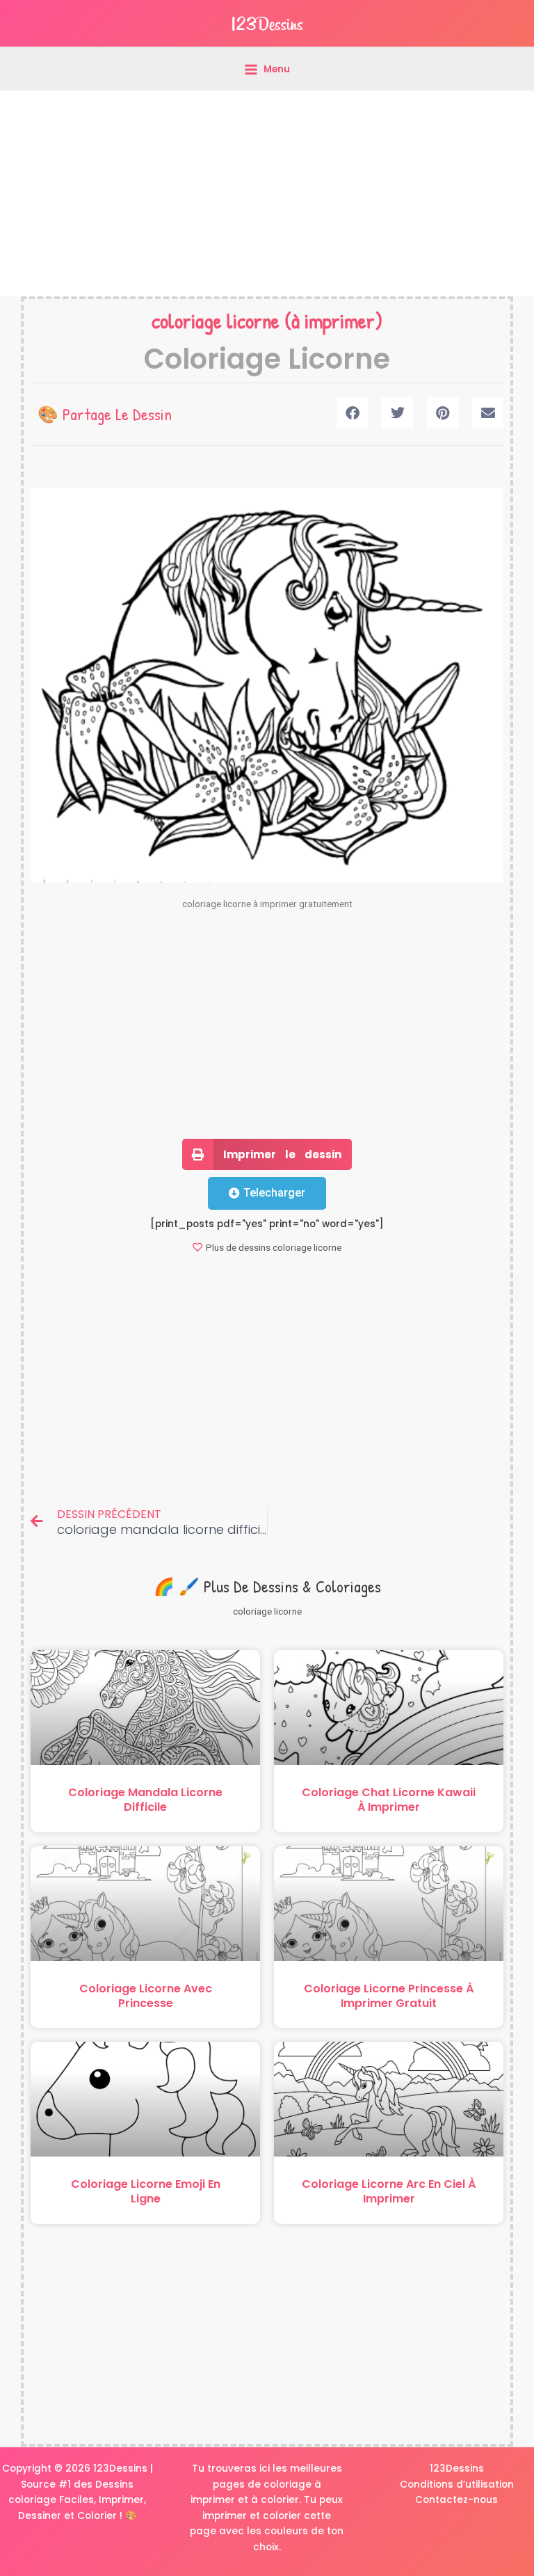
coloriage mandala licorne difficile (145, 1800)
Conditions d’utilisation (457, 2485)
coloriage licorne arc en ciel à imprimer (389, 2191)
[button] (352, 413)
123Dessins (457, 2469)
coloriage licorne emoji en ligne (146, 2191)
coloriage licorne (216, 321)
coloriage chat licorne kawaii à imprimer (389, 1800)
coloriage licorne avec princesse (146, 1996)
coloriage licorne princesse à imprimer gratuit (389, 1996)
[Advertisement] (267, 193)
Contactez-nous (456, 2500)
